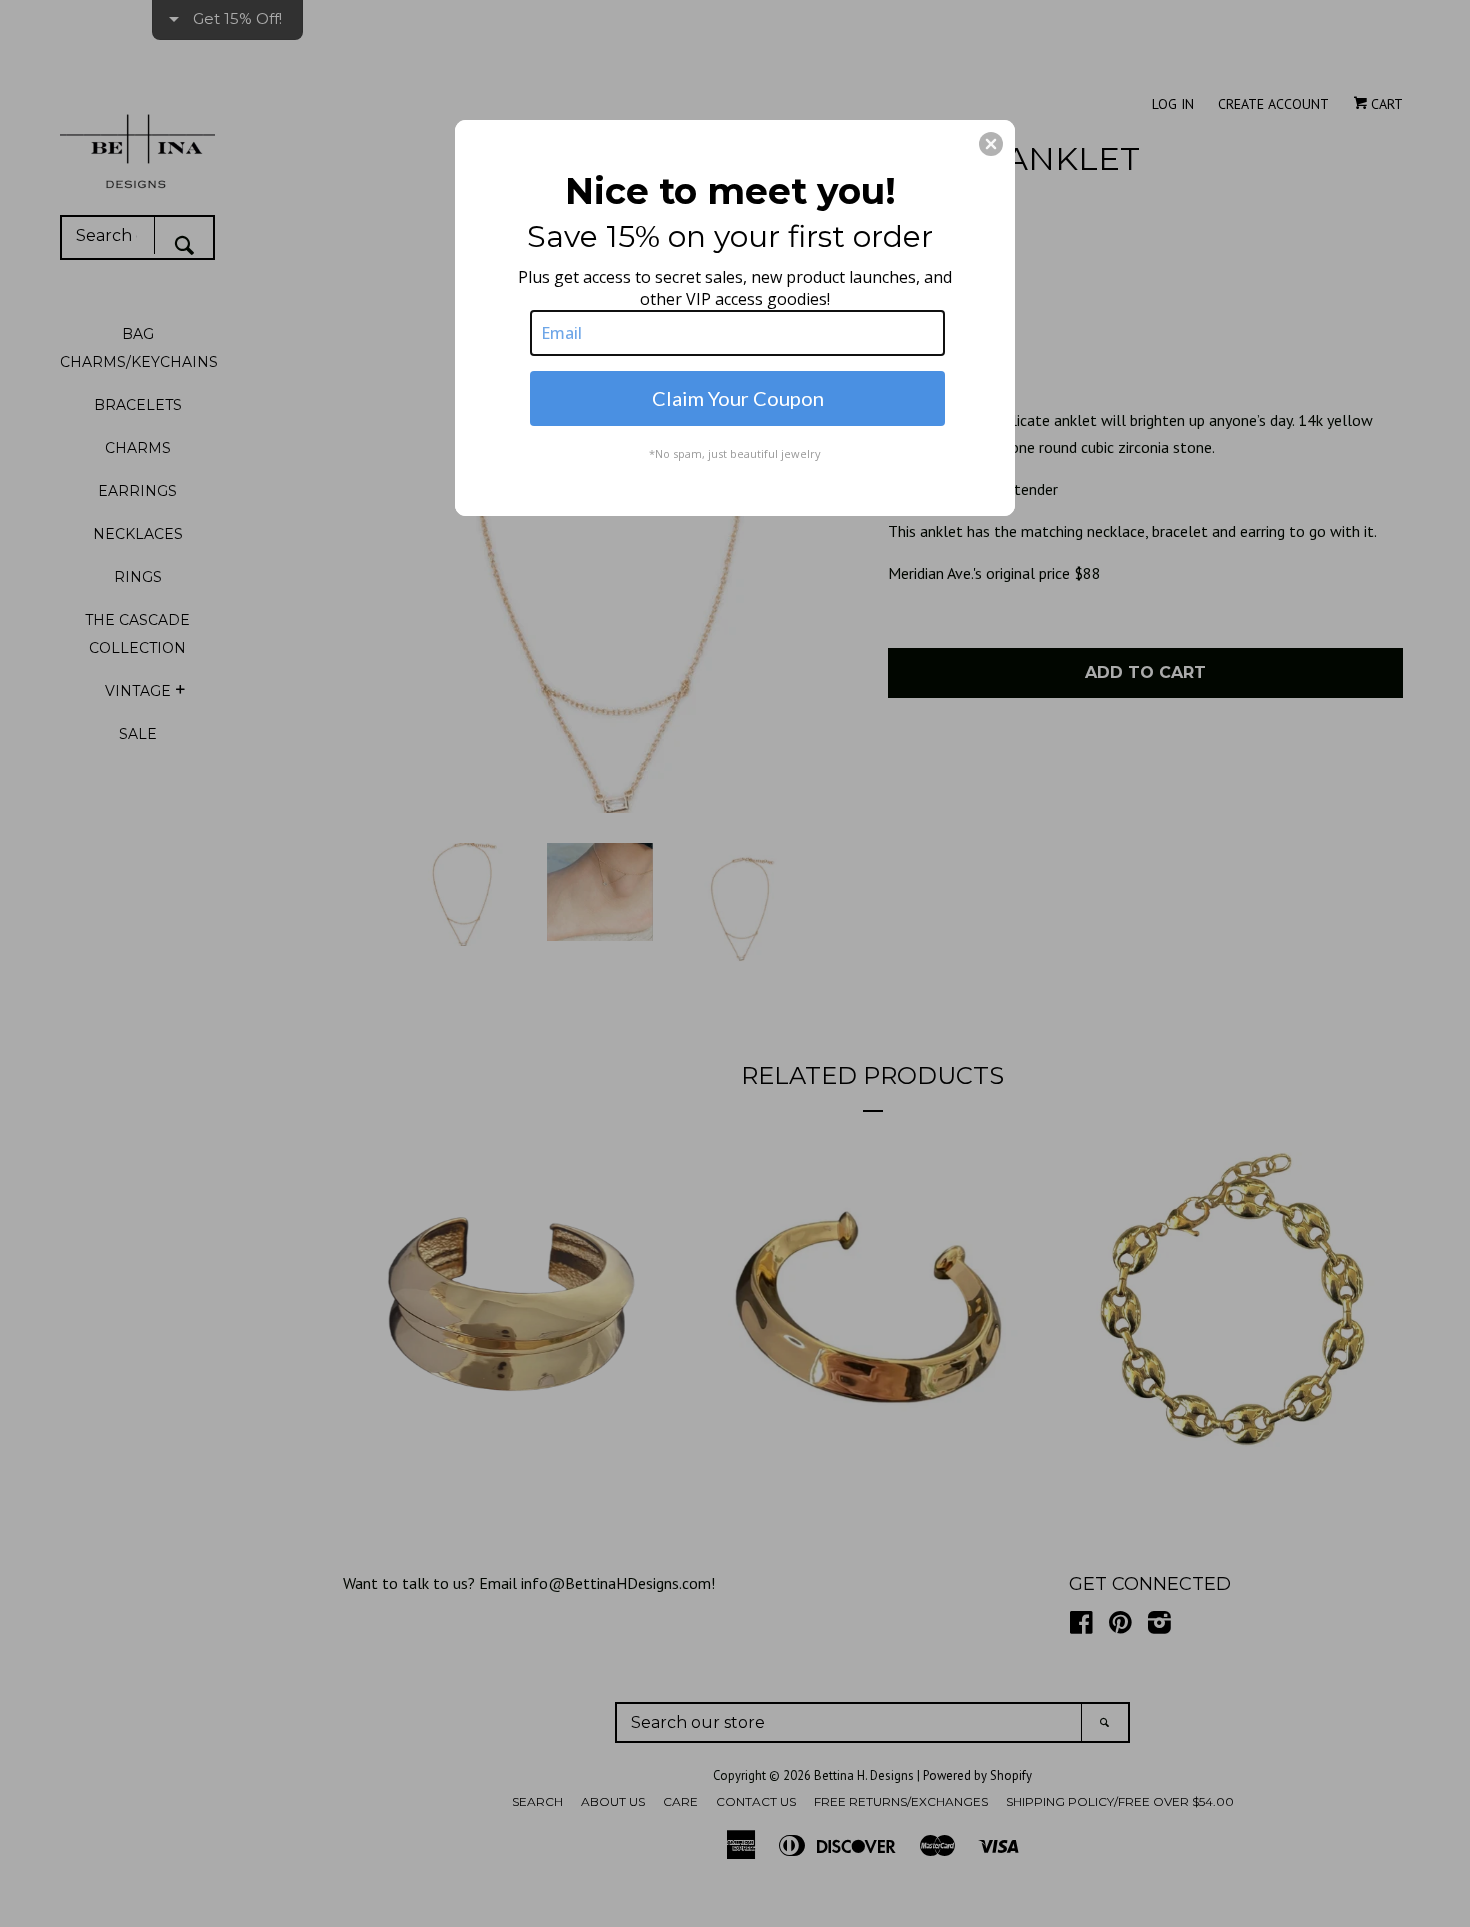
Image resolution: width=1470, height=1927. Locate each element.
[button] (991, 144)
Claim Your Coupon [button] (738, 398)
